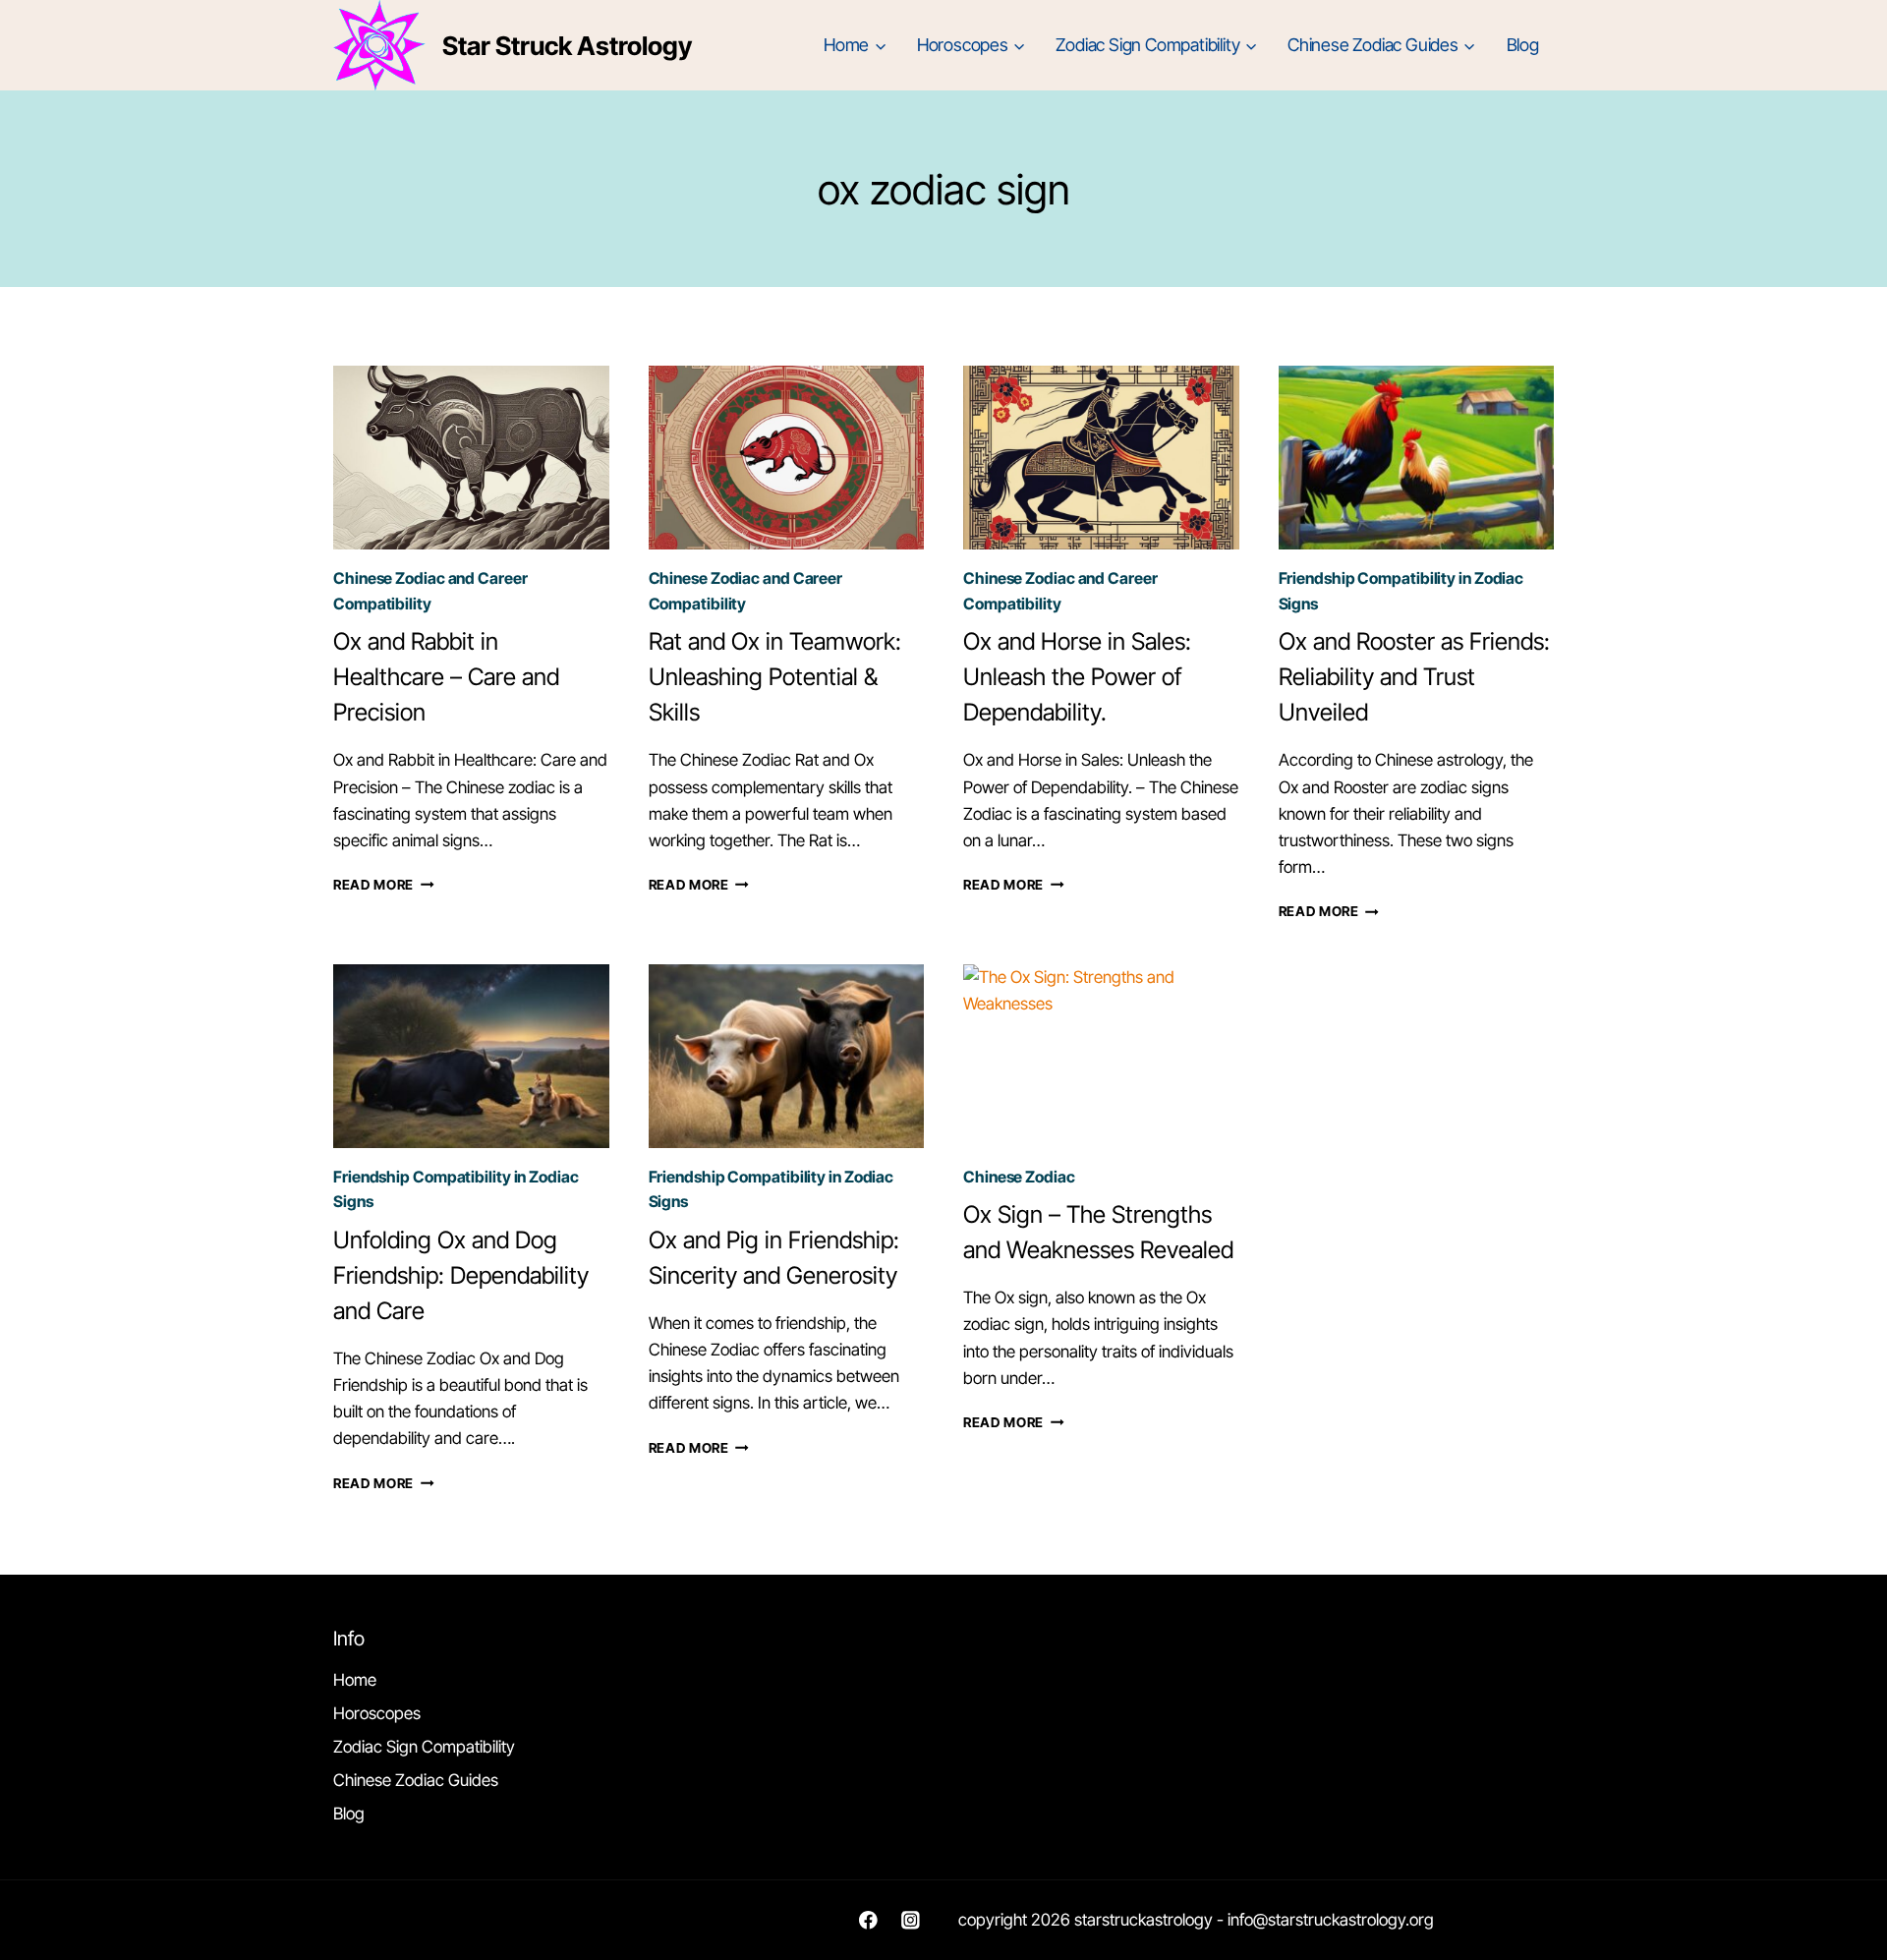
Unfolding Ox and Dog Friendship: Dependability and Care (461, 1275)
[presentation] (471, 458)
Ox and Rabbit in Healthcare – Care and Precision (446, 677)
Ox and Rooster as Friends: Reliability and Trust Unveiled (1414, 677)
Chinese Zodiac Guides (416, 1780)
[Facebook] (868, 1920)
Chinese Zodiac (1019, 1177)
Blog (1523, 45)
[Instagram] (911, 1920)
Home (355, 1680)
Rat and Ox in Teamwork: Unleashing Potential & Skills (775, 677)
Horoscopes (377, 1713)
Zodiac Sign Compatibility (424, 1747)
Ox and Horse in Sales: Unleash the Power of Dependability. (1077, 677)
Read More (384, 885)
